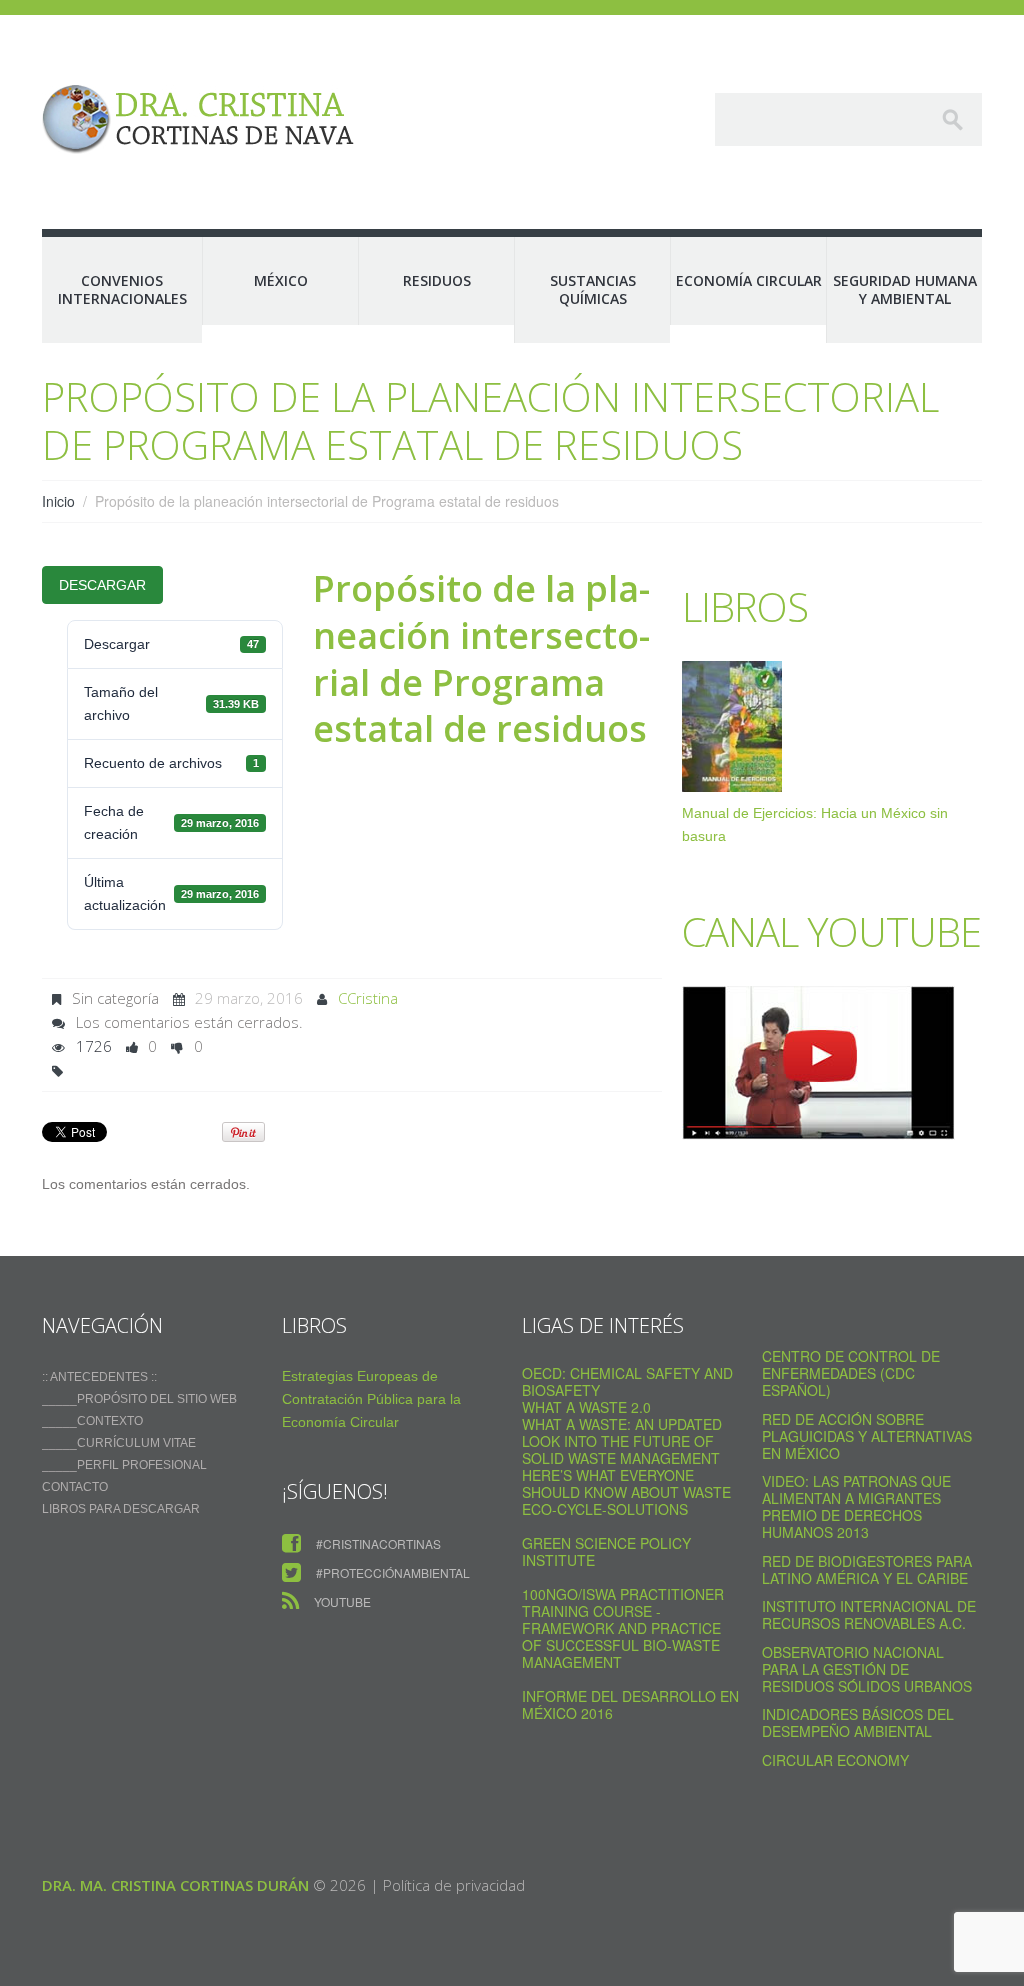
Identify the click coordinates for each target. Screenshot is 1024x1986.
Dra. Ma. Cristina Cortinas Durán (175, 1885)
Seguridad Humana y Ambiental (905, 289)
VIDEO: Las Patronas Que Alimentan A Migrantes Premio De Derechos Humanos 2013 (856, 1506)
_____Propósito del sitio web (139, 1399)
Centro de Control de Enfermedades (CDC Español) (851, 1373)
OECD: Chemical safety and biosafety (627, 1381)
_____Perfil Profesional (124, 1465)
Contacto (75, 1487)
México (281, 280)
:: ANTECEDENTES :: (99, 1377)
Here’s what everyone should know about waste (626, 1483)
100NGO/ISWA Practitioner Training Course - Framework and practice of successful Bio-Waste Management (623, 1628)
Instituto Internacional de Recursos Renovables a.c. (869, 1614)
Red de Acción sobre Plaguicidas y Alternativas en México (867, 1436)
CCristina (368, 998)
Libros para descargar (121, 1509)
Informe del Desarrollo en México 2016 (630, 1704)
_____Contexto (92, 1421)
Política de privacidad (454, 1885)
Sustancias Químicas (593, 289)
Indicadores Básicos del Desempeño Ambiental (858, 1722)
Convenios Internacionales (122, 289)
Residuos (437, 280)
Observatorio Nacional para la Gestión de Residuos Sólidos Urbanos (867, 1669)
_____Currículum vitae (119, 1443)
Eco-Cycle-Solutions (605, 1509)
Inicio (58, 501)
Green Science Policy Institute (606, 1551)
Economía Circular (749, 280)
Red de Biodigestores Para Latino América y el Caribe (867, 1569)
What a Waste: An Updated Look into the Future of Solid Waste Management (622, 1441)
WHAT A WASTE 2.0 (586, 1407)
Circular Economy (835, 1760)
